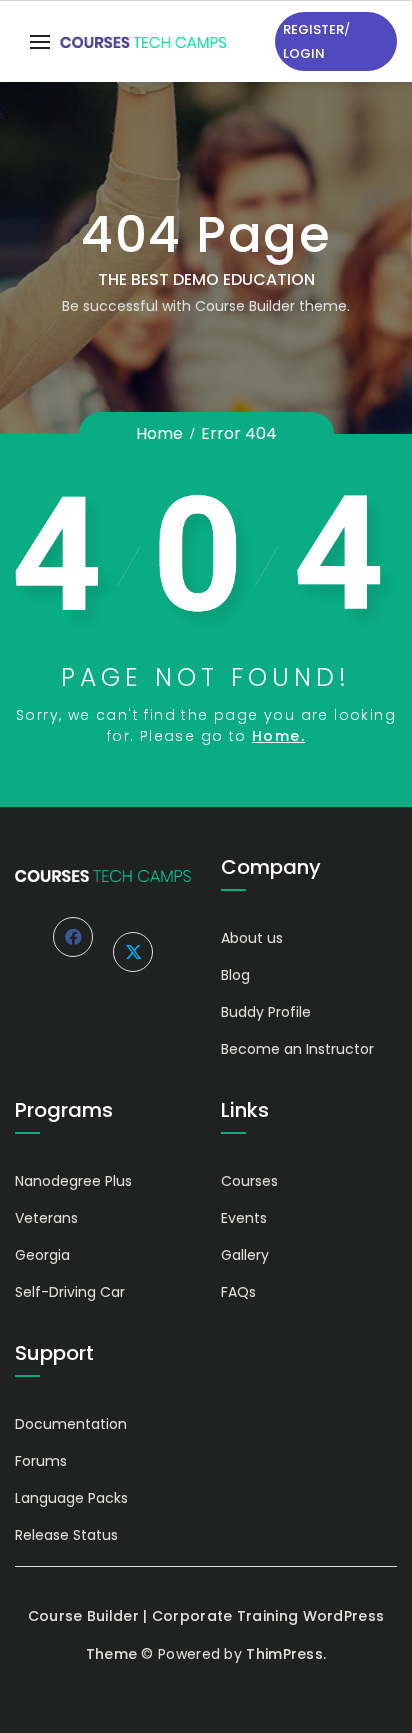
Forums (41, 1461)
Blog (235, 975)
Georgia (42, 1255)
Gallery (245, 1255)
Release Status (66, 1535)
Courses (249, 1181)
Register (313, 29)
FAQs (238, 1292)
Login (304, 53)
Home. (278, 736)
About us (252, 938)
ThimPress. (286, 1654)
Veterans (46, 1218)
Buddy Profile (266, 1012)
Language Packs (71, 1498)
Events (244, 1218)
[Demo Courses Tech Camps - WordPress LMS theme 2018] (143, 42)
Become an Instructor (297, 1049)
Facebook (73, 937)
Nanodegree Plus (73, 1181)
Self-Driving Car (70, 1292)
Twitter (133, 952)
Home (159, 433)
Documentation (71, 1424)
